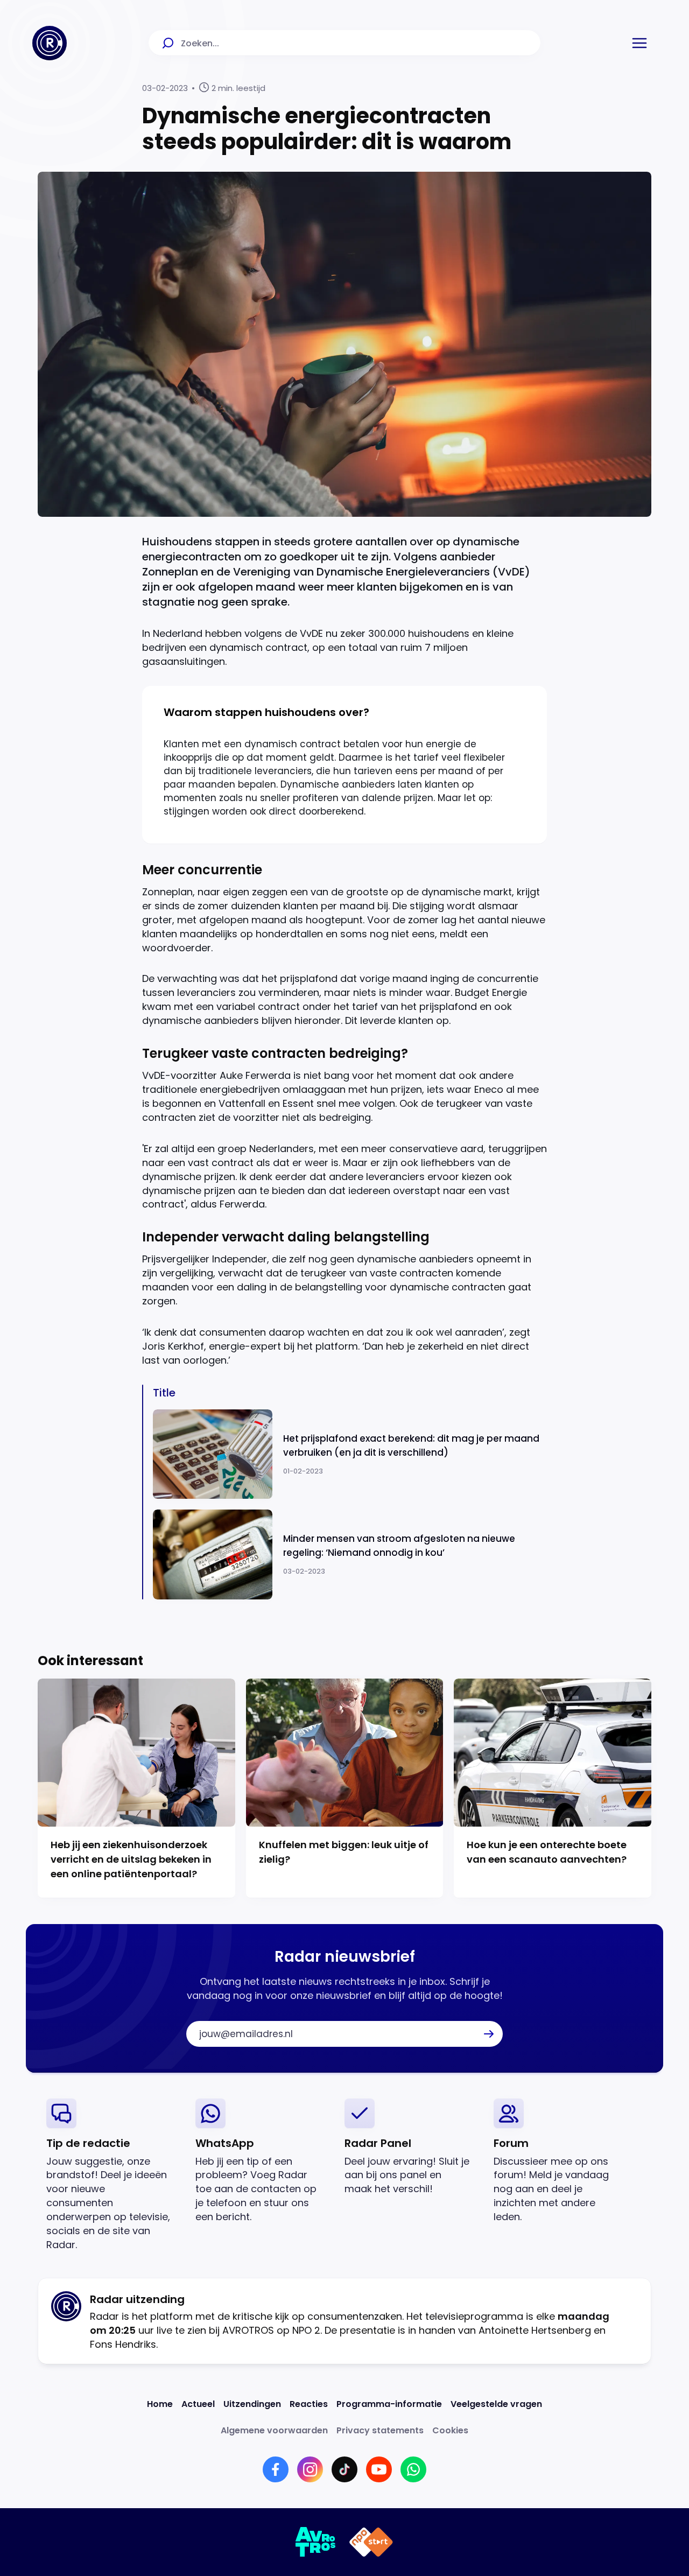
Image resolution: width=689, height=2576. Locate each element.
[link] (112, 2175)
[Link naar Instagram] (310, 2469)
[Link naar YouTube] (379, 2469)
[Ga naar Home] (50, 43)
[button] (639, 43)
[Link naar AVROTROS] (316, 2542)
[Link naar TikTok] (344, 2469)
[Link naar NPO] (371, 2542)
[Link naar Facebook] (276, 2469)
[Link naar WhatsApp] (413, 2469)
